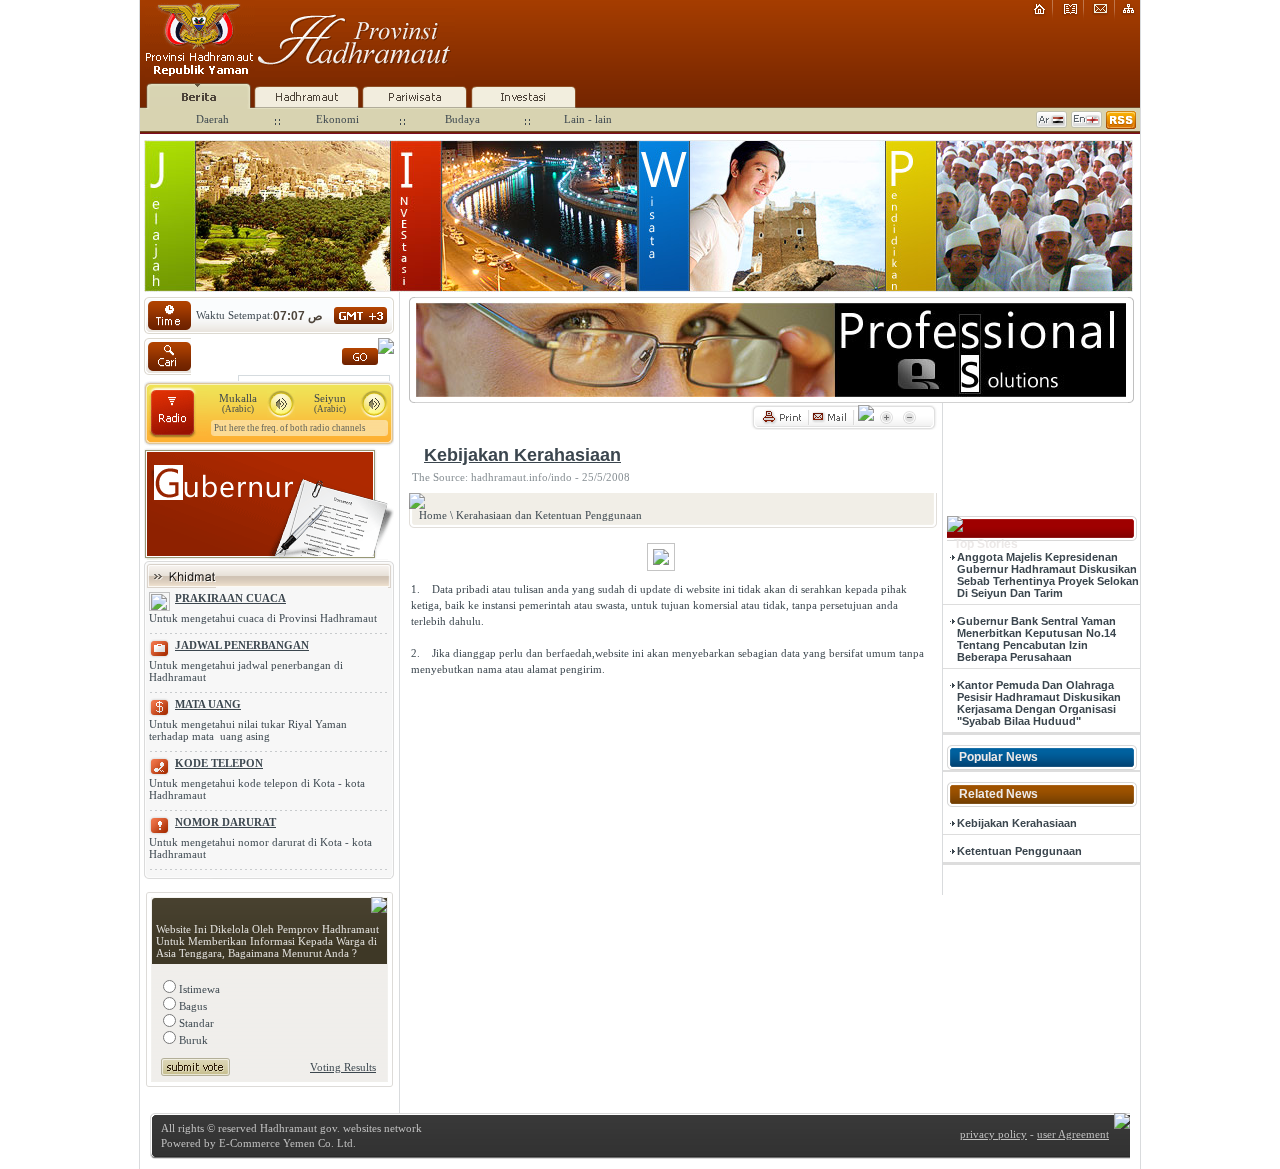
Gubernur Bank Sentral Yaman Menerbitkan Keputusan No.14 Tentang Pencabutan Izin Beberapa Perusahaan (1036, 639)
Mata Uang (208, 704)
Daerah (212, 119)
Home (433, 515)
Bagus (191, 1006)
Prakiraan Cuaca (230, 598)
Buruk (192, 1040)
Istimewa (198, 989)
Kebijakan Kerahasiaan (1017, 823)
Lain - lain (588, 119)
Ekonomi (337, 119)
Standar (195, 1023)
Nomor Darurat (225, 822)
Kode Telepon (219, 763)
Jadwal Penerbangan (242, 645)
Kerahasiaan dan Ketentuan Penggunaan (549, 515)
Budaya (462, 119)
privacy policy (993, 1134)
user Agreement (1073, 1134)
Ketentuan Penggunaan (1019, 851)
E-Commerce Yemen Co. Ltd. (286, 1143)
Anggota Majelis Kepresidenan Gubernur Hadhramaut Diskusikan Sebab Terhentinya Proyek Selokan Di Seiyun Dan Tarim (1048, 575)
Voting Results (343, 1067)
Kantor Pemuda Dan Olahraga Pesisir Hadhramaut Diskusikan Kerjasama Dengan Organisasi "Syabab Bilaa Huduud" (1039, 703)
